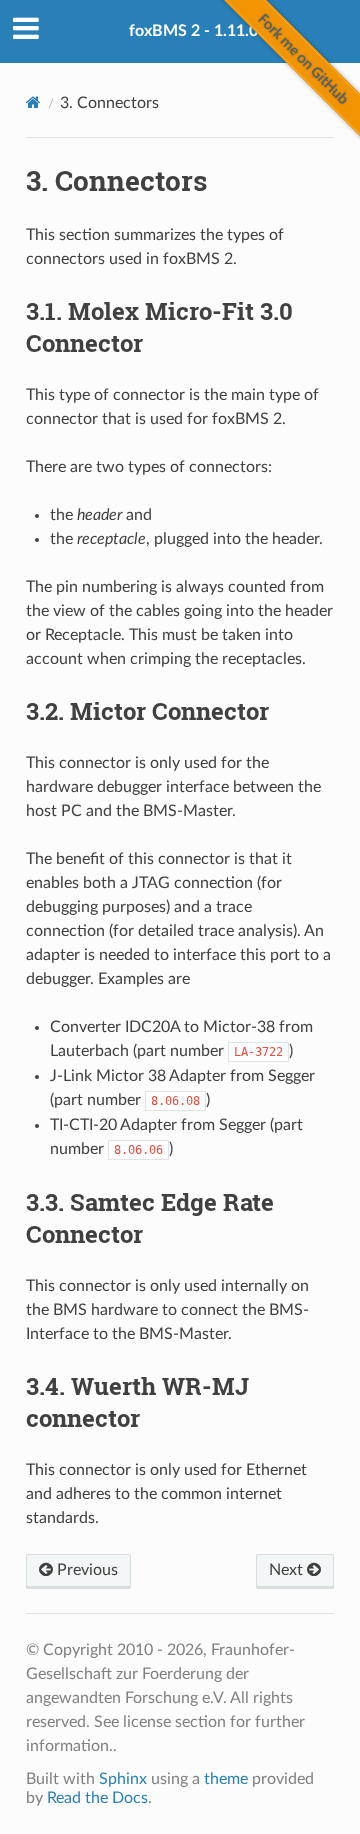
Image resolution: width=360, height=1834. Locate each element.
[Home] (33, 102)
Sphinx (123, 1779)
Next (288, 1570)
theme (226, 1779)
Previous (85, 1570)
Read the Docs (97, 1798)
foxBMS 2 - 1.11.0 (193, 31)
